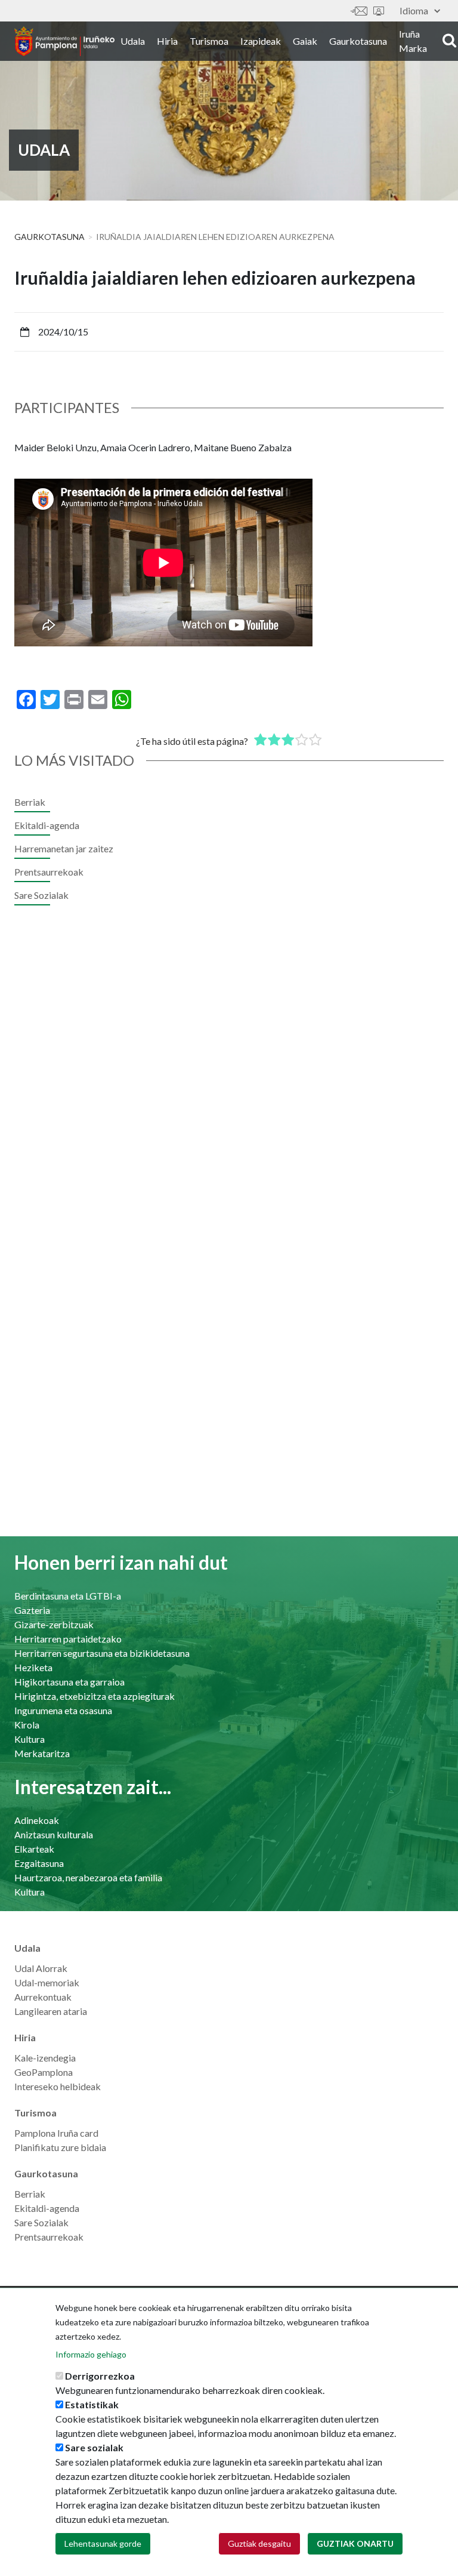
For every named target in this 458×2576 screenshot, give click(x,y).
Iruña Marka (413, 41)
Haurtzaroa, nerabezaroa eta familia (88, 1877)
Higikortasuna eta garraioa (69, 1682)
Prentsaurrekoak (49, 872)
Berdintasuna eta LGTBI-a (68, 1596)
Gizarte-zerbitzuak (54, 1624)
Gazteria (32, 1610)
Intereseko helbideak (58, 2086)
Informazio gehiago (91, 2354)
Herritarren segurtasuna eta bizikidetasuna (102, 1653)
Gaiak (305, 41)
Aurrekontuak (43, 1997)
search (448, 40)
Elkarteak (34, 1849)
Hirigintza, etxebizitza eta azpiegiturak (95, 1696)
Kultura (30, 1739)
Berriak (30, 802)
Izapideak (261, 41)
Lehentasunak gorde (103, 2543)
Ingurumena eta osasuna (63, 1710)
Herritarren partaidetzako (68, 1639)
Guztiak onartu (355, 2543)
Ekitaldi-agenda (47, 825)
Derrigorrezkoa (100, 2376)
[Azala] (64, 41)
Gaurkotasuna (358, 41)
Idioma (414, 10)
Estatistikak (92, 2404)
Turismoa (209, 41)
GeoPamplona (44, 2072)
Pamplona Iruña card (56, 2133)
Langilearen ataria (51, 2011)
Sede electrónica (379, 11)
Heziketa (33, 1667)
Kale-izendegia (45, 2058)
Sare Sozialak (41, 895)
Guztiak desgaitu (259, 2543)
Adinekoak (37, 1820)
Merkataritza (42, 1753)
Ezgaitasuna (39, 1863)
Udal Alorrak (41, 1968)
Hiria (167, 41)
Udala (133, 41)
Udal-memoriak (47, 1982)
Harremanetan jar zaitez (359, 11)
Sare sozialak (94, 2447)
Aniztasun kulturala (54, 1834)
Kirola (27, 1725)
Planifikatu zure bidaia (60, 2147)
